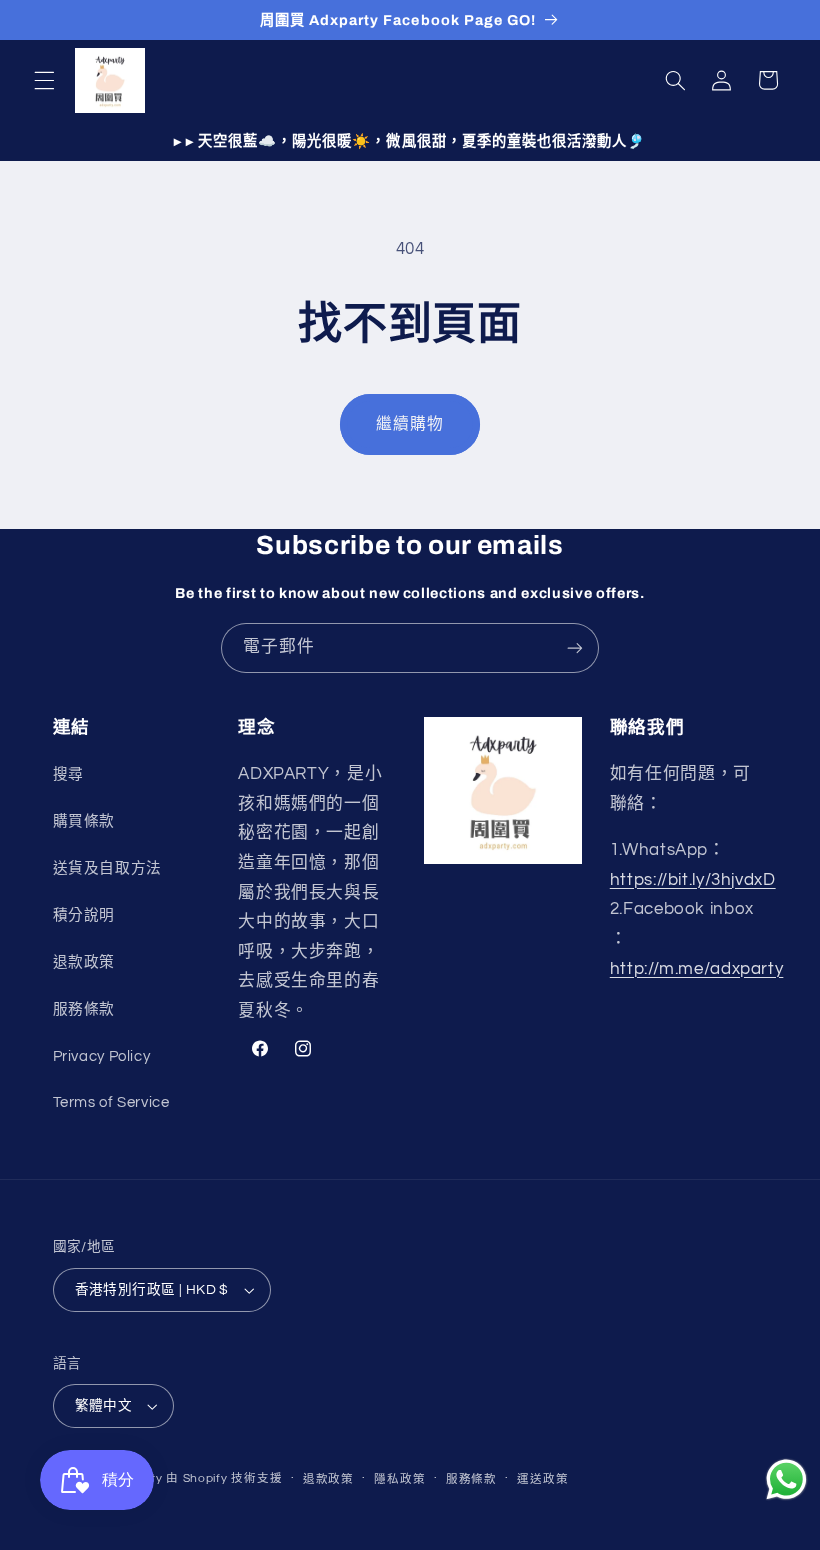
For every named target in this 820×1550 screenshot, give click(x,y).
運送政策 (542, 1479)
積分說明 (84, 915)
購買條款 (84, 821)
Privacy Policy (102, 1056)
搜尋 (68, 774)
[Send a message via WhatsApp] (786, 1479)
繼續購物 (410, 424)
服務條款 (84, 1009)
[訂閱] (575, 647)
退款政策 (84, 962)
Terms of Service (111, 1102)
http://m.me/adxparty (697, 969)
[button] (44, 80)
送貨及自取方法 (107, 868)
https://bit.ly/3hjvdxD (693, 880)
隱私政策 (399, 1479)
